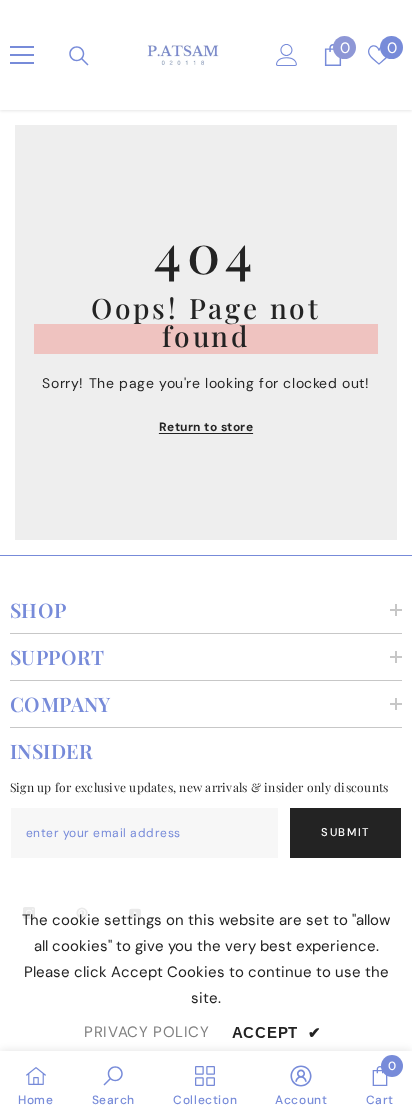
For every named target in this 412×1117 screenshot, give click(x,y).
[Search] (79, 56)
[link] (114, 1084)
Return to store (206, 427)
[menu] (22, 55)
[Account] (287, 55)
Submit (345, 832)
